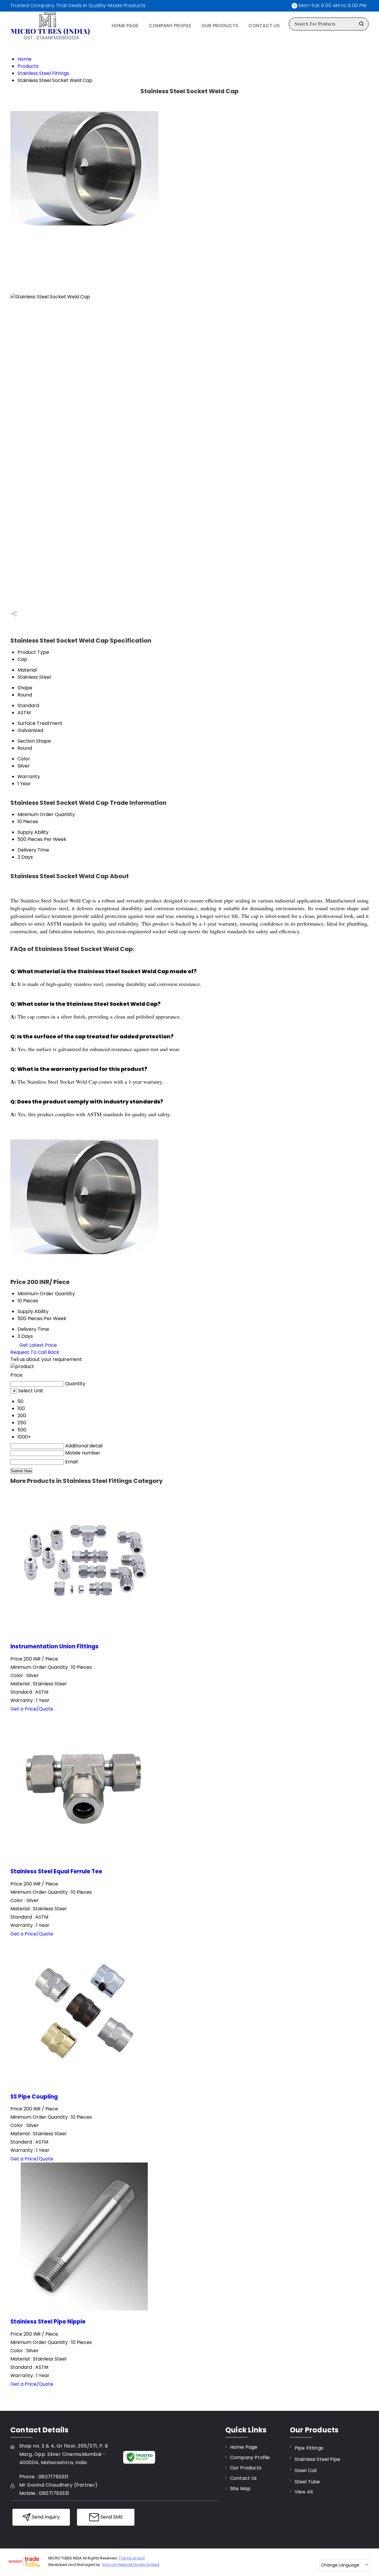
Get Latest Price (37, 1345)
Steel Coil (306, 2470)
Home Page (125, 26)
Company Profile (170, 26)
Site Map (240, 2489)
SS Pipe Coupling (34, 2097)
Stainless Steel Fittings (43, 73)
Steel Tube (307, 2482)
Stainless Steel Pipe (317, 2459)
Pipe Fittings (309, 2448)
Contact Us (264, 26)
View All (304, 2492)
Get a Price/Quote (32, 1709)
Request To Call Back (35, 1352)
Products (28, 66)
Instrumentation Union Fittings (54, 1646)
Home (24, 59)
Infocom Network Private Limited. (131, 2565)
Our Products (220, 26)
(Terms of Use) (132, 2558)
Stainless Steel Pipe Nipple (48, 2322)
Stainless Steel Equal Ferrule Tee (56, 1871)
